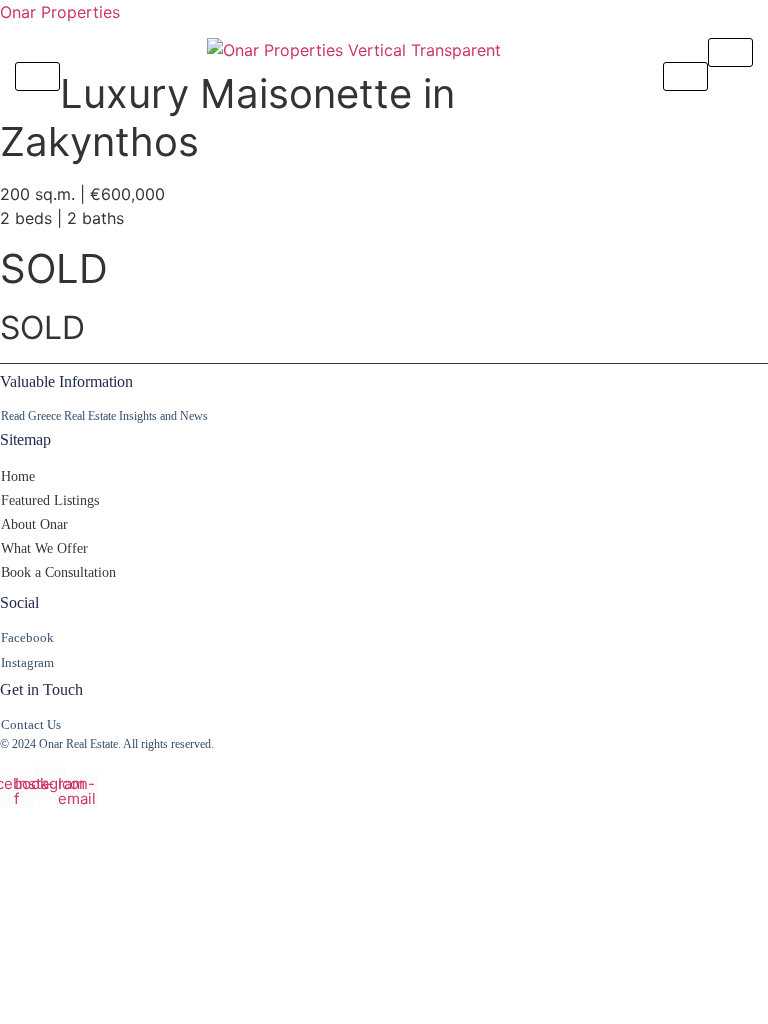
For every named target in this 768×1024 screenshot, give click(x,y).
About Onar (34, 524)
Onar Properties (60, 12)
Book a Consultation (58, 572)
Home (18, 476)
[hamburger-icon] (730, 52)
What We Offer (44, 548)
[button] (384, 501)
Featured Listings (50, 500)
